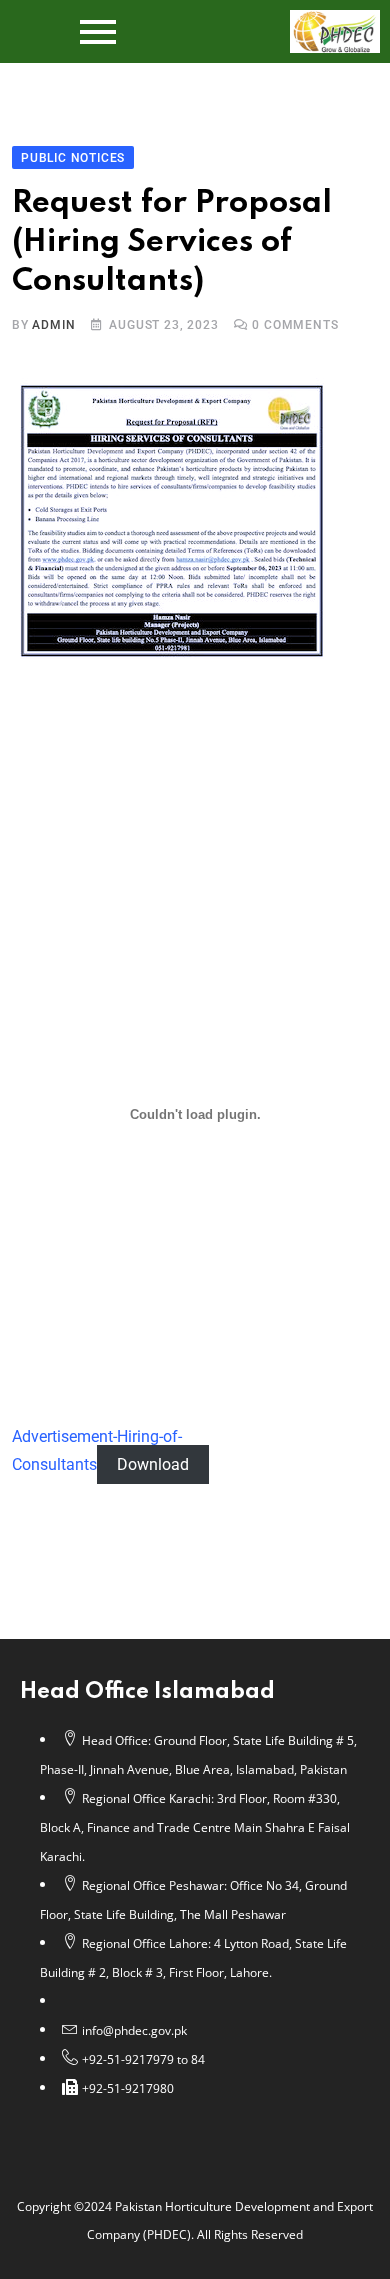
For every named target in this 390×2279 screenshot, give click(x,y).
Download (153, 1464)
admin (53, 325)
